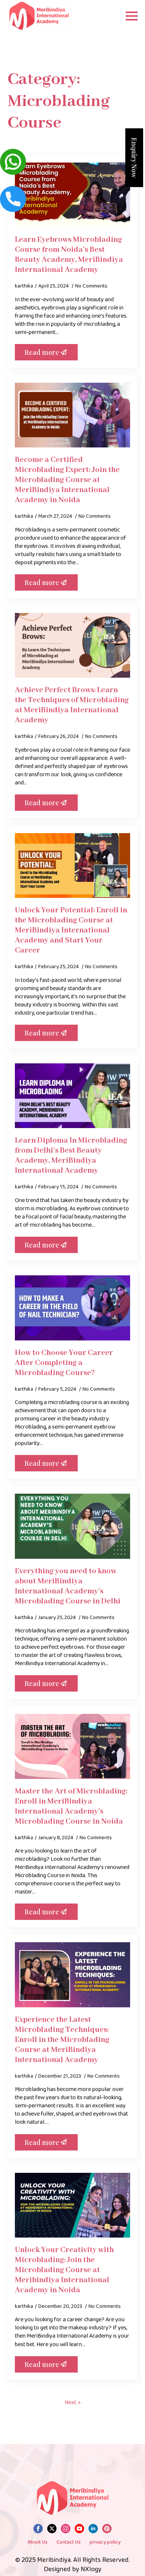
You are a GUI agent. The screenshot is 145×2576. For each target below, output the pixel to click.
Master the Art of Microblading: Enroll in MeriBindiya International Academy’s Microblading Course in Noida (71, 1806)
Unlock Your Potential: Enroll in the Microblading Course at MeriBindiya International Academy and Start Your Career (71, 930)
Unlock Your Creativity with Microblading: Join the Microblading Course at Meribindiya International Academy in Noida (64, 2270)
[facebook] (38, 2529)
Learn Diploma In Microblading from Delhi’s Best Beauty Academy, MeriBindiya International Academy (71, 1156)
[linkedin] (93, 2529)
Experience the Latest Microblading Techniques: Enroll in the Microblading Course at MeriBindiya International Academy (62, 2040)
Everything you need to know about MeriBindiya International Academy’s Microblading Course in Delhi (68, 1586)
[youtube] (79, 2529)
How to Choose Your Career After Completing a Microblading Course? (64, 1363)
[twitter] (52, 2529)
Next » (73, 2403)
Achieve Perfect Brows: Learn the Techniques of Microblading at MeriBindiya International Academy (72, 705)
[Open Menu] (132, 16)
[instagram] (66, 2529)
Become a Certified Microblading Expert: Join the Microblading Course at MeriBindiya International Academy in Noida (67, 480)
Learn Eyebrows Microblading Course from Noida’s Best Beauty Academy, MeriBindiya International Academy (69, 255)
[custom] (107, 2529)
